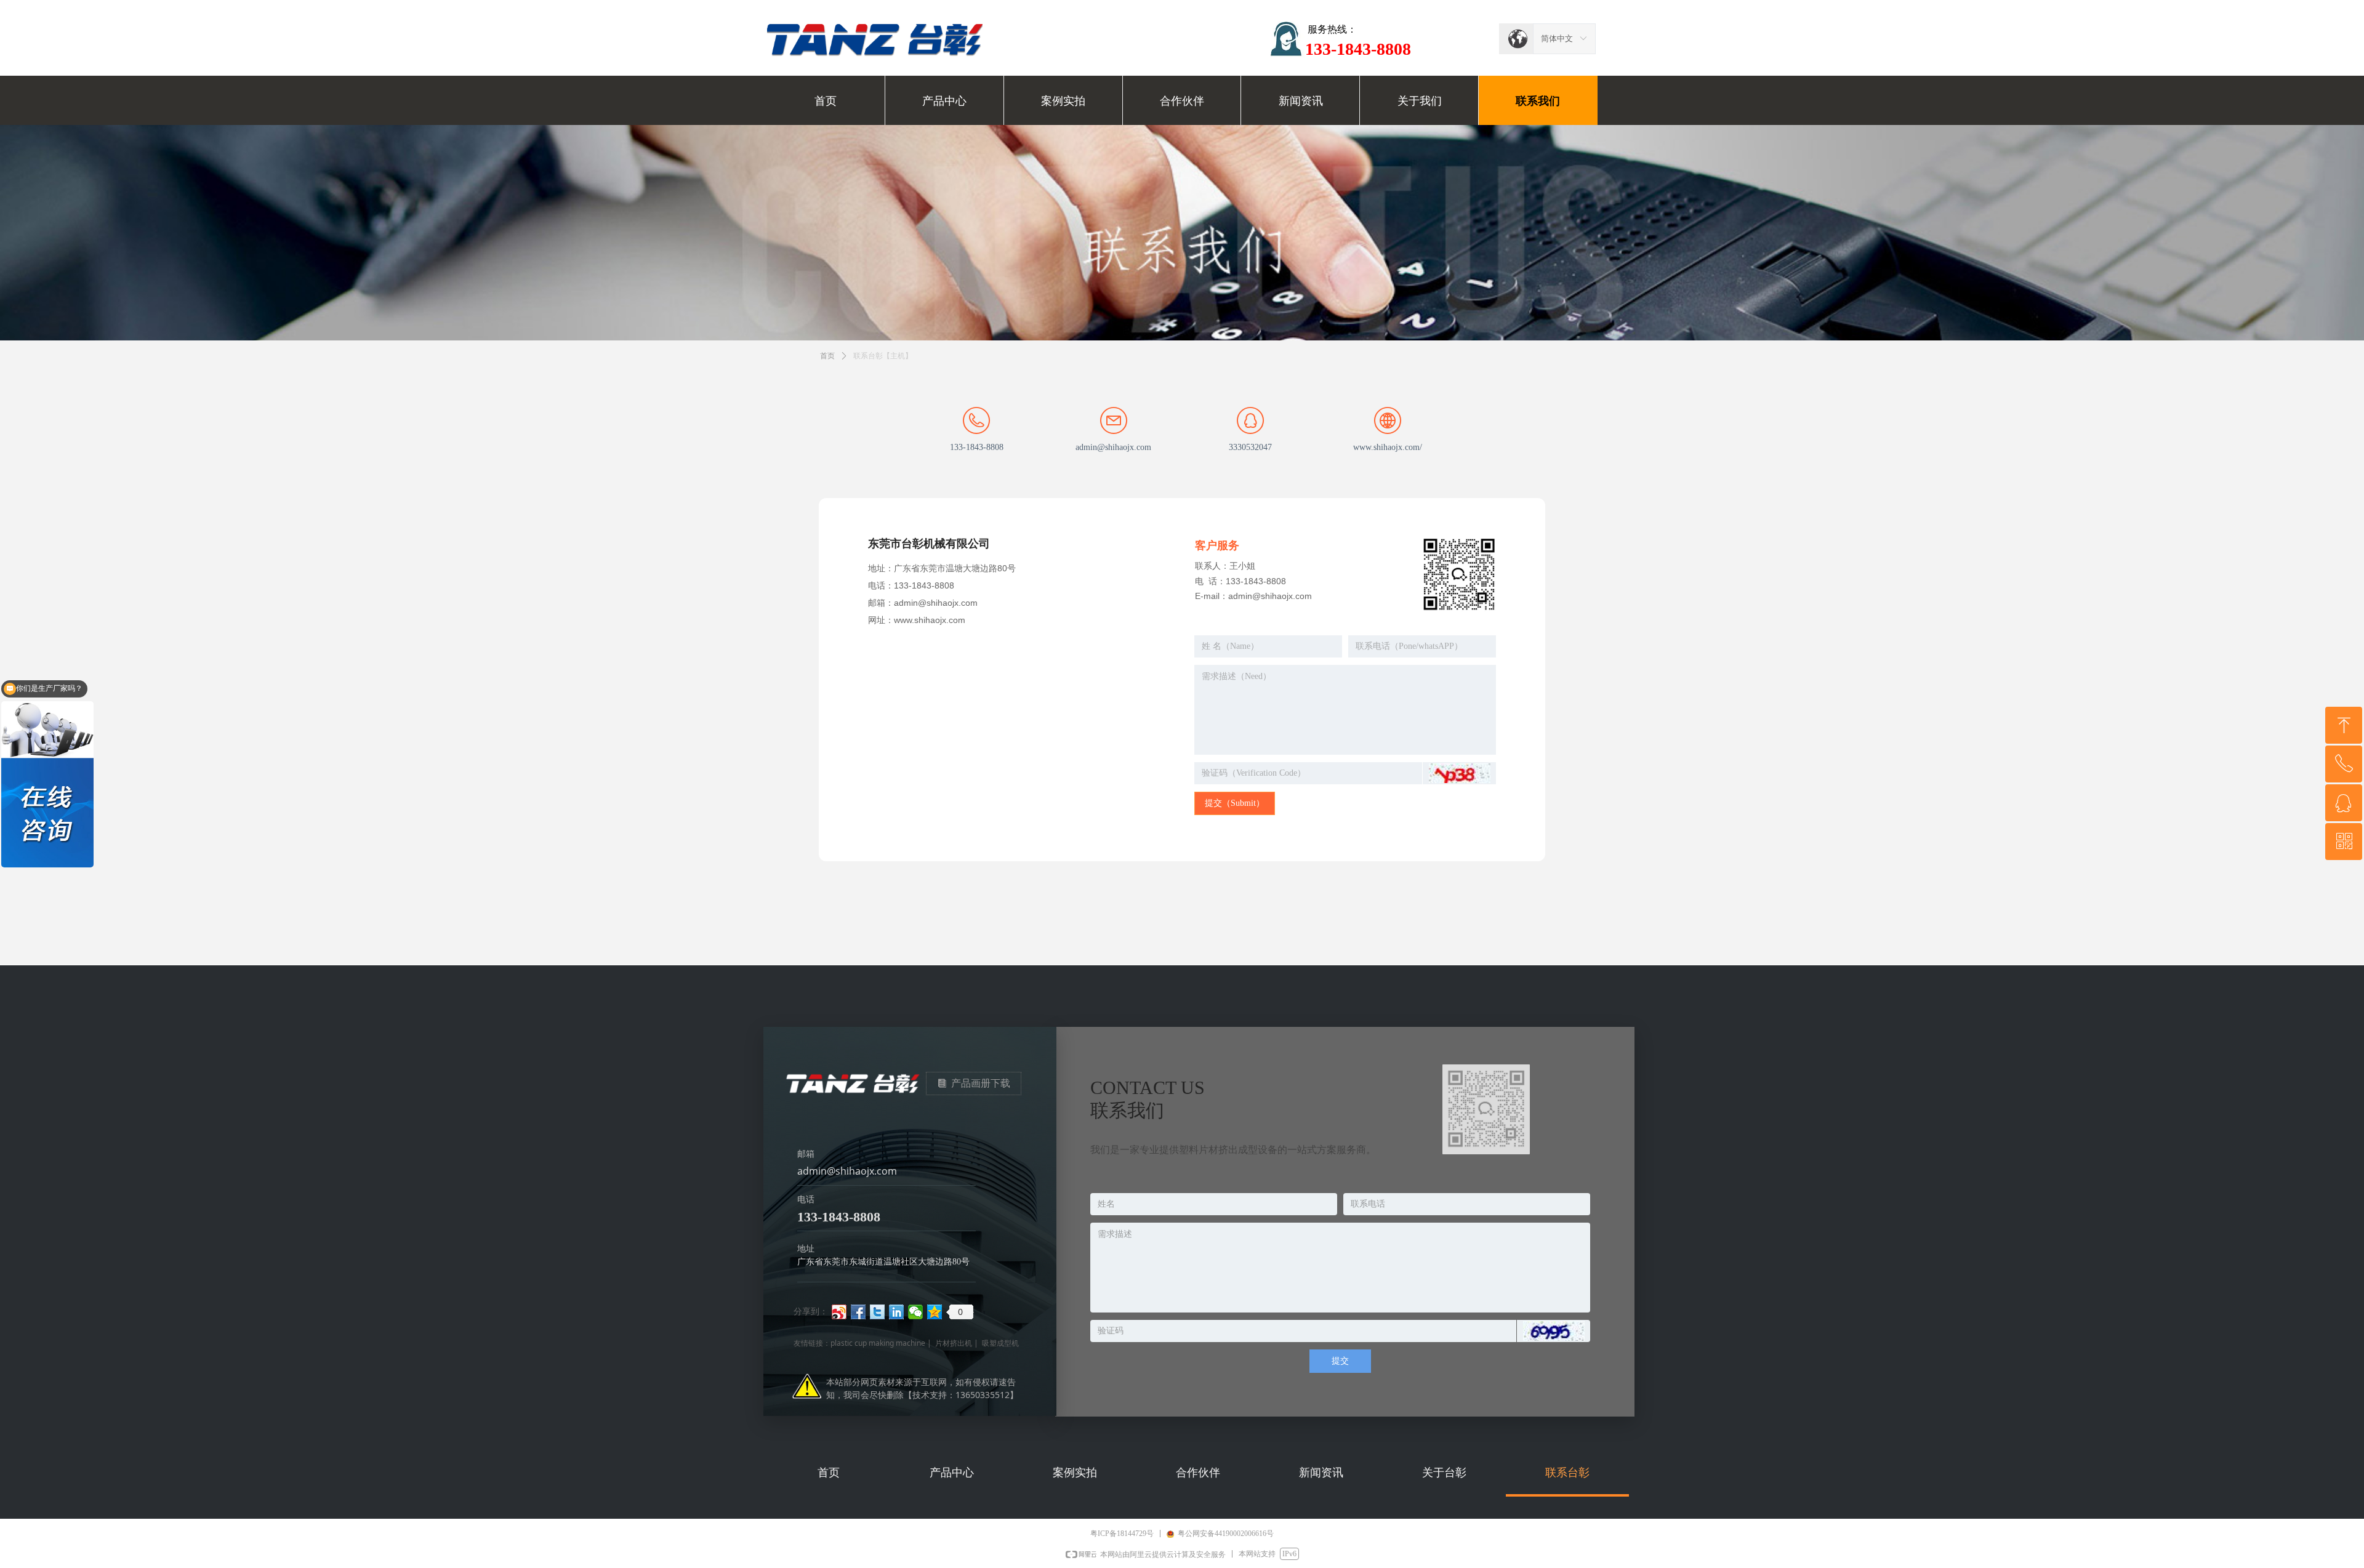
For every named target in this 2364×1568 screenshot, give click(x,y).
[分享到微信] (916, 1312)
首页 (827, 356)
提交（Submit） (1235, 803)
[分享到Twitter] (878, 1312)
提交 (1340, 1361)
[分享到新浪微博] (839, 1312)
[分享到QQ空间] (935, 1312)
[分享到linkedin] (897, 1312)
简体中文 (1557, 38)
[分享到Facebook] (858, 1312)
